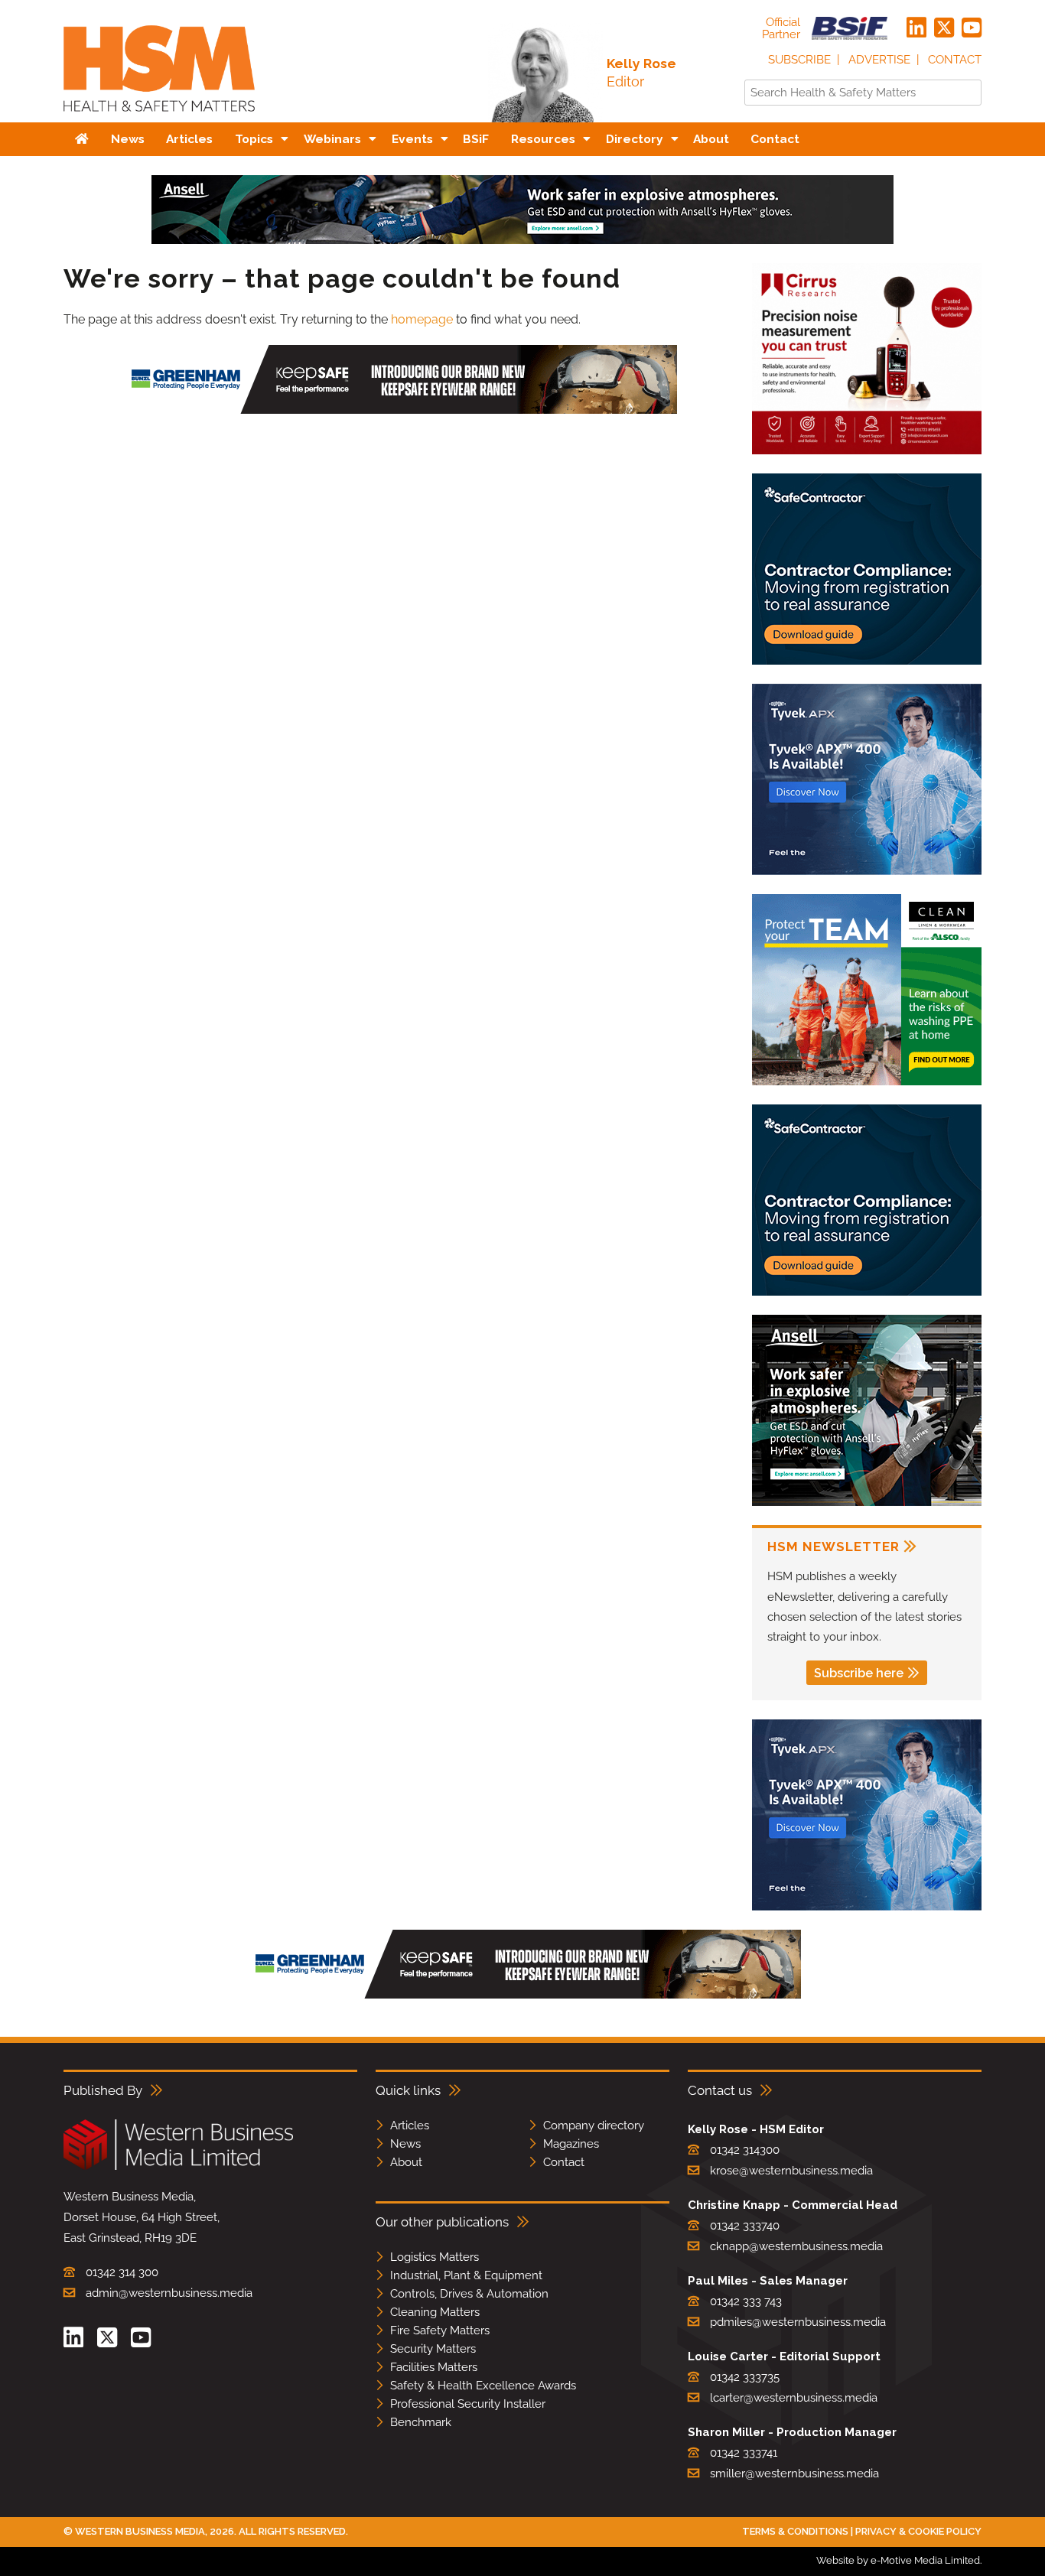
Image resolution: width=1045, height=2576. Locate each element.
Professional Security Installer (468, 2404)
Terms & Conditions (795, 2531)
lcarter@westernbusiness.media (794, 2398)
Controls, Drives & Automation (469, 2294)
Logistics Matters (435, 2257)
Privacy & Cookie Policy (918, 2531)
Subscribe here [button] (859, 1673)
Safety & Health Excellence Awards (483, 2386)
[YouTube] (972, 28)
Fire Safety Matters (440, 2330)
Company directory (594, 2126)
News (405, 2144)
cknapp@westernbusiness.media (796, 2246)
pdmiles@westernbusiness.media (798, 2322)
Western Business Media (140, 2531)
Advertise (879, 60)
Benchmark (421, 2422)
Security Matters (433, 2349)
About (406, 2162)
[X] (944, 28)
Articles (410, 2126)
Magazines (571, 2144)
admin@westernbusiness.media (169, 2293)
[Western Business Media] (178, 2167)
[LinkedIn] (916, 28)
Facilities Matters (434, 2367)
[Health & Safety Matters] (159, 117)
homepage (422, 319)
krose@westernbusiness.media (791, 2171)
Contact (955, 60)
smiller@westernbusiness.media (794, 2474)
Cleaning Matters (435, 2312)
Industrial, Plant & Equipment (466, 2275)
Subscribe (799, 60)
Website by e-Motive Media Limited (898, 2560)
